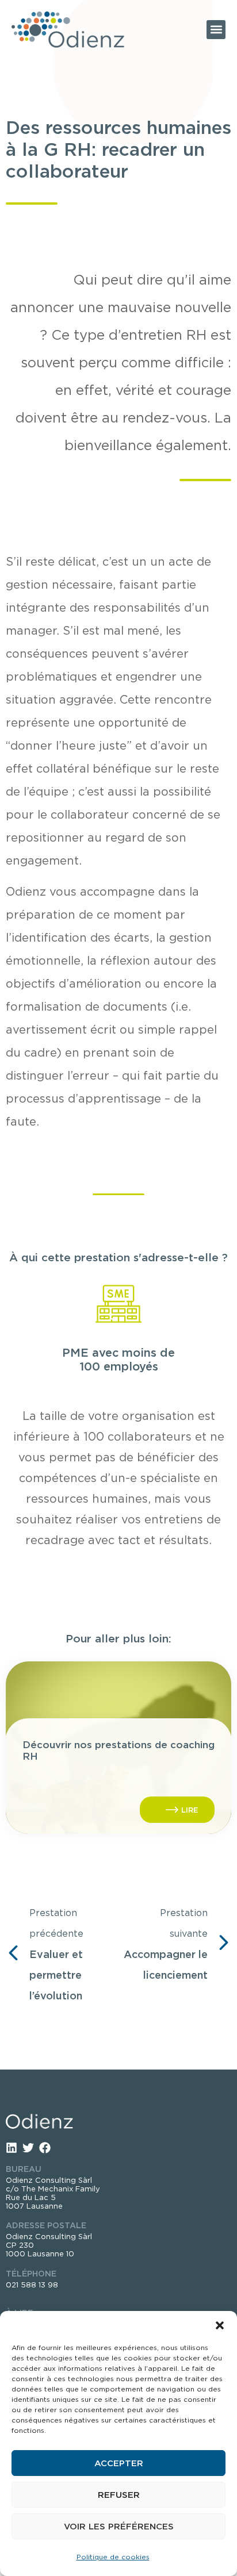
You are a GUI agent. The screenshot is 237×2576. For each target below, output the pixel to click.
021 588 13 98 (32, 2285)
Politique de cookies (113, 2557)
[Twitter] (28, 2148)
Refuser (119, 2495)
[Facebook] (45, 2148)
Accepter (119, 2463)
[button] (220, 2325)
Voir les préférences (119, 2527)
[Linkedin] (12, 2148)
